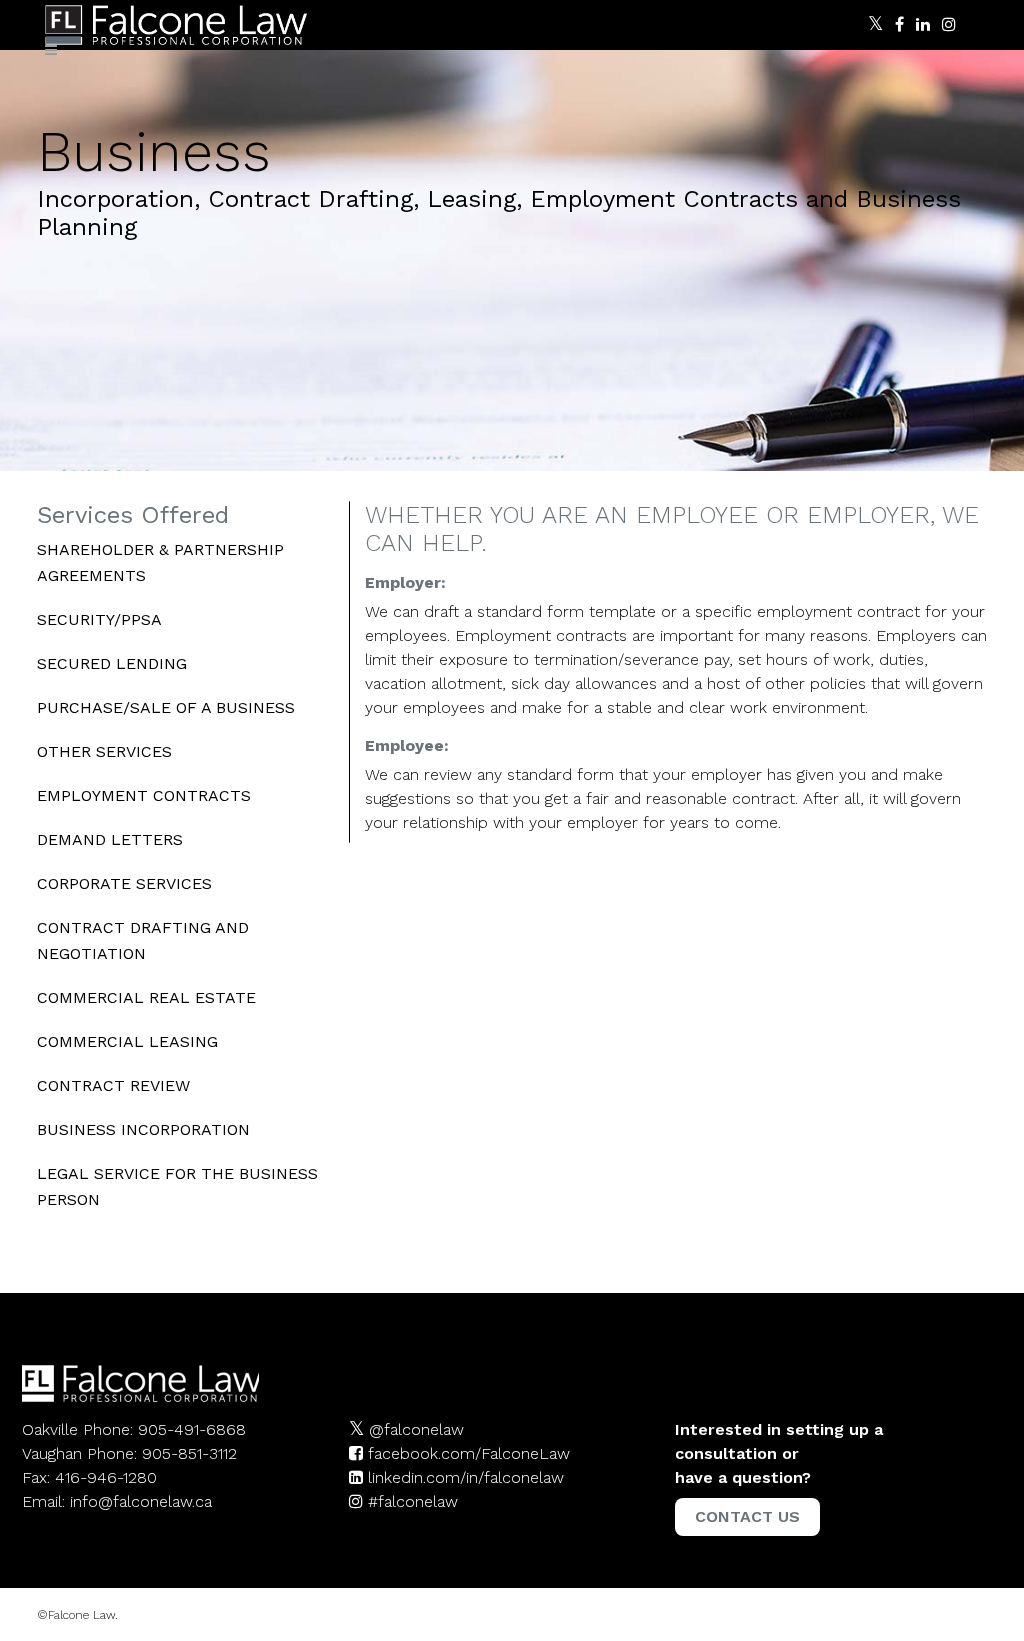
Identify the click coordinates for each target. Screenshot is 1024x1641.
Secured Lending (112, 663)
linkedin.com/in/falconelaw (466, 1477)
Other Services (104, 751)
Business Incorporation (143, 1129)
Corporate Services (124, 883)
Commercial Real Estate (146, 997)
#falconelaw (413, 1501)
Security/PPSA (99, 619)
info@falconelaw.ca (141, 1501)
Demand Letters (110, 839)
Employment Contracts (144, 795)
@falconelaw (416, 1429)
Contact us (747, 1516)
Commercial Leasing (127, 1041)
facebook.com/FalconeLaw (469, 1453)
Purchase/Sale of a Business (166, 707)
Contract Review (113, 1085)
